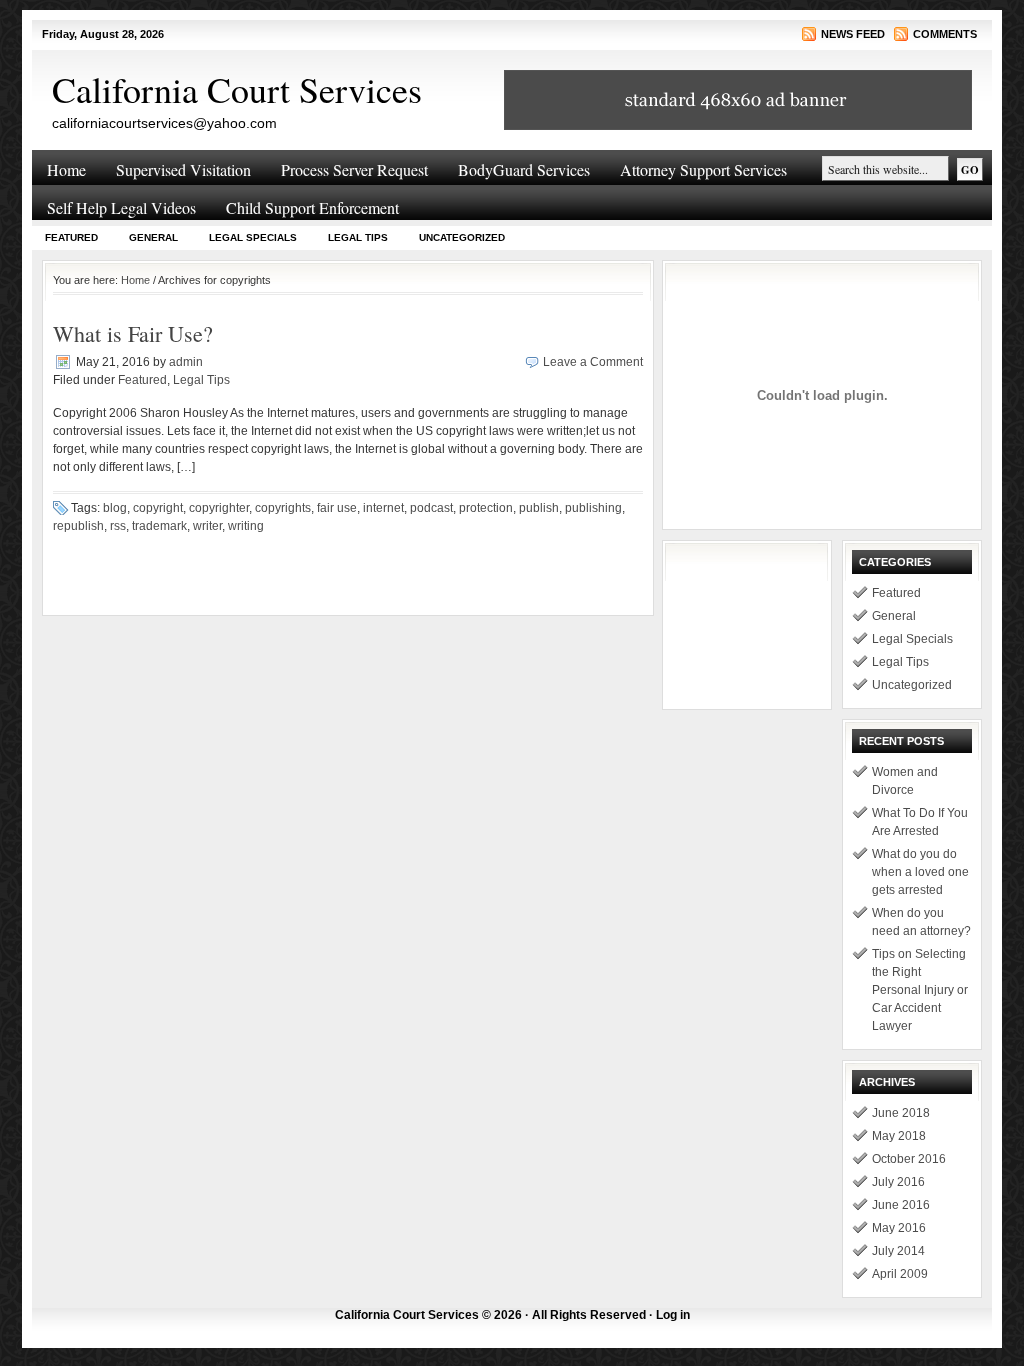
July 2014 (898, 1251)
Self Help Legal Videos (121, 207)
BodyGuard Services (524, 169)
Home (66, 169)
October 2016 (909, 1159)
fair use (337, 508)
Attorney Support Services (703, 169)
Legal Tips (358, 237)
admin (186, 362)
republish (78, 526)
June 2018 (901, 1113)
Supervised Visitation (183, 169)
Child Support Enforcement (312, 207)
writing (246, 526)
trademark (159, 526)
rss (118, 526)
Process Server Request (354, 169)
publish (539, 508)
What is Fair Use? (133, 333)
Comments (945, 34)
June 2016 (901, 1205)
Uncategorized (462, 237)
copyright (158, 508)
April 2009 (900, 1274)
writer (207, 526)
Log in (673, 1315)
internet (383, 508)
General (153, 237)
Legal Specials (253, 237)
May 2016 (899, 1228)
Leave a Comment (593, 362)
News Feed (853, 34)
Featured (71, 237)
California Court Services (237, 89)
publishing (593, 508)
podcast (431, 508)
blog (115, 508)
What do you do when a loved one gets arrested (920, 872)
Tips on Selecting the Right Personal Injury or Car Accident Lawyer (920, 990)
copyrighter (219, 508)
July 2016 (898, 1182)
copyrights (283, 508)
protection (486, 508)
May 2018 (899, 1136)
